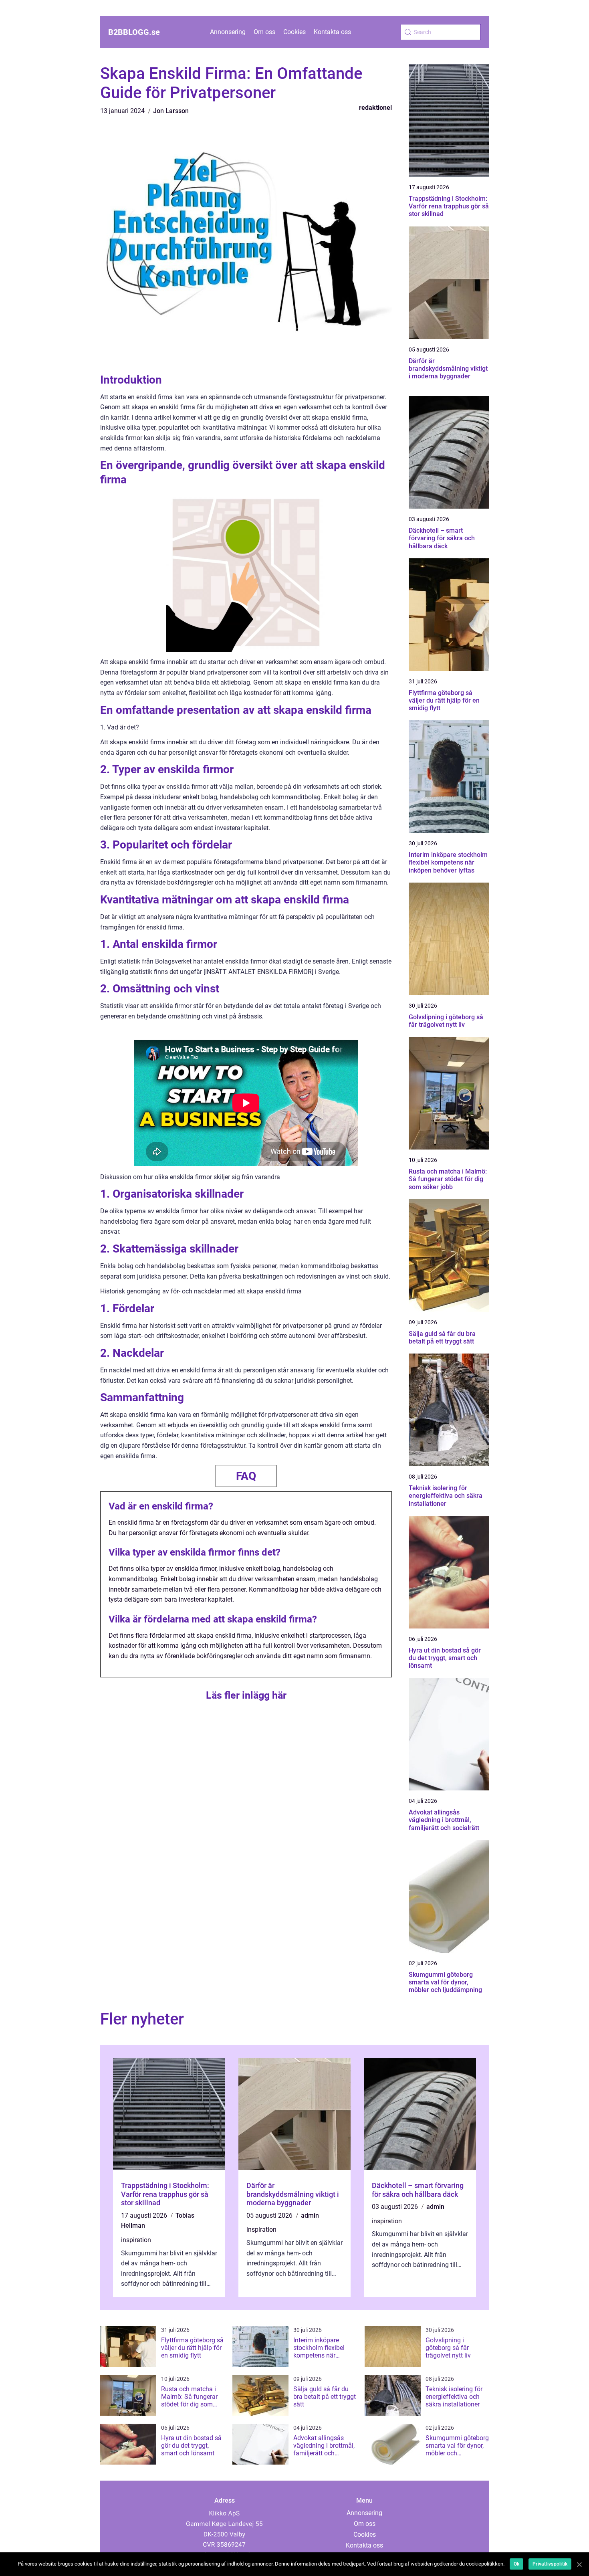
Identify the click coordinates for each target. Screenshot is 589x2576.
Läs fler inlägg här (246, 1695)
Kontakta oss (332, 32)
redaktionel (375, 108)
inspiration (136, 2240)
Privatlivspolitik (550, 2564)
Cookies (294, 32)
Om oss (264, 32)
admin (310, 2215)
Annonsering (228, 32)
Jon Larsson (171, 111)
